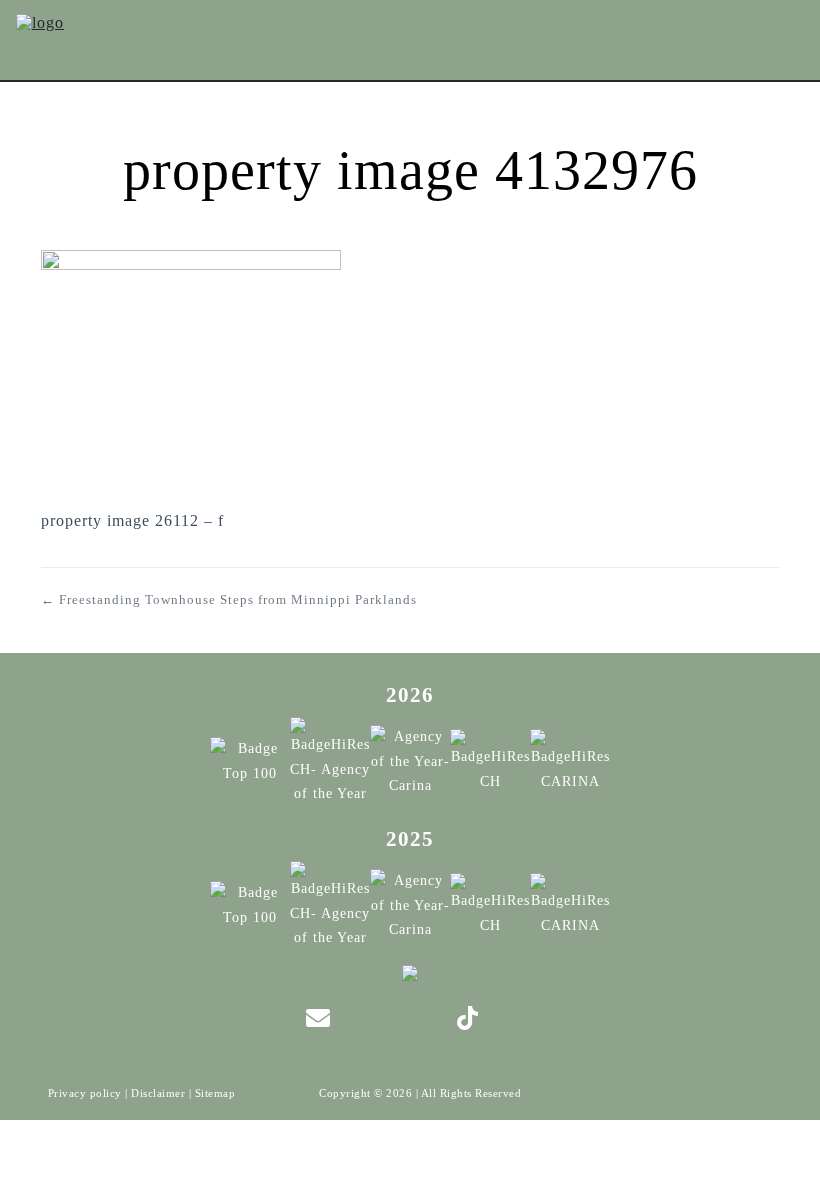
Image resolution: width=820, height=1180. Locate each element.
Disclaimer (158, 1093)
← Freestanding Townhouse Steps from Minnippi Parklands (229, 599)
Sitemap (215, 1093)
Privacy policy (85, 1093)
